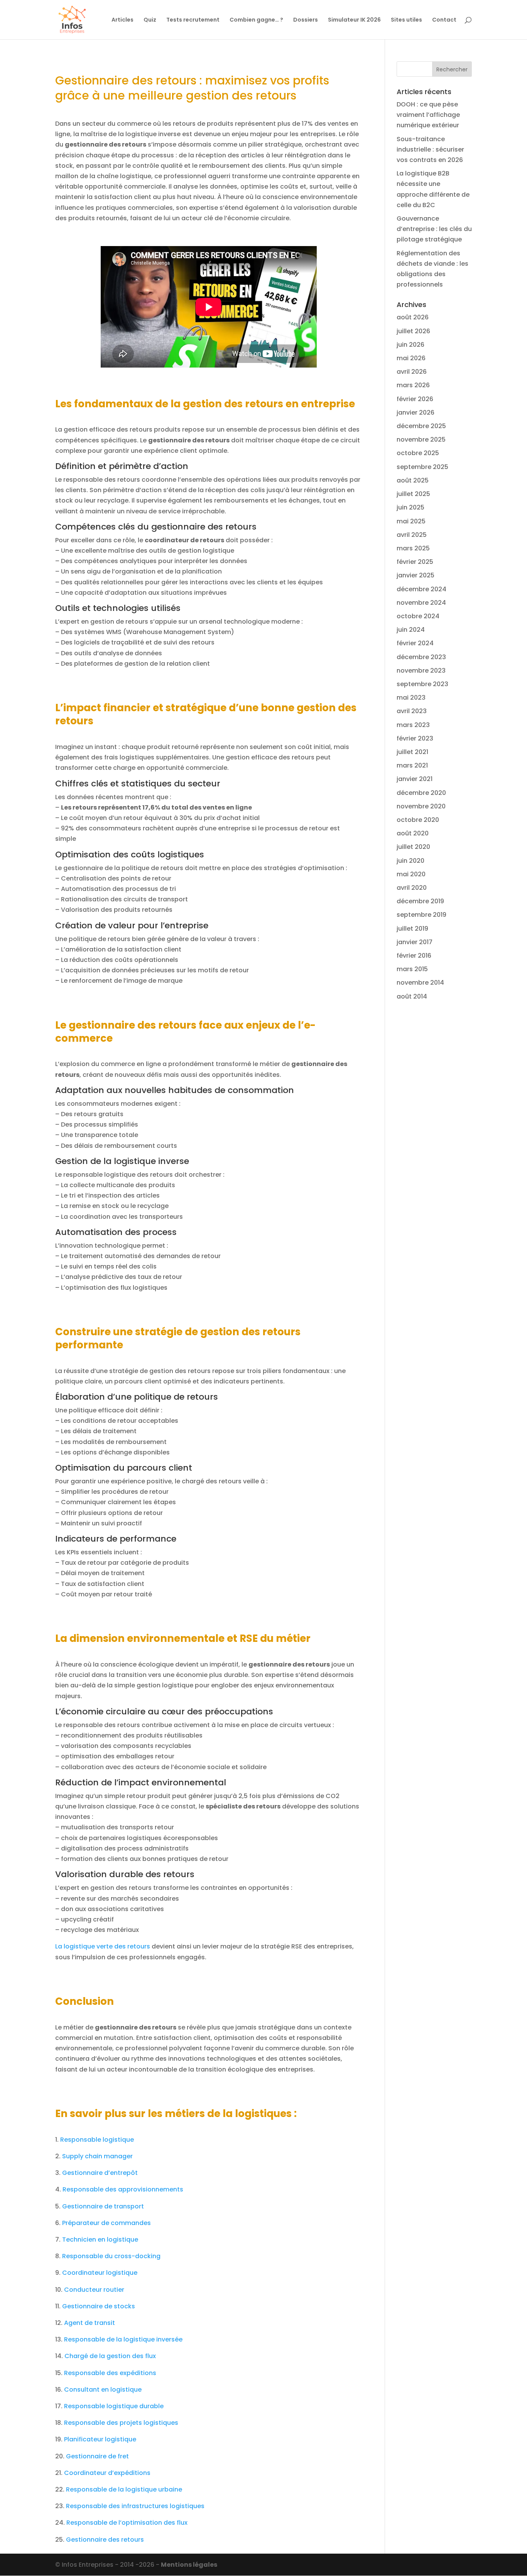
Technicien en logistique (100, 2239)
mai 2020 (411, 874)
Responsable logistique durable (114, 2406)
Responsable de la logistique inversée (123, 2339)
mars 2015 (412, 969)
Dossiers (306, 20)
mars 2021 (412, 765)
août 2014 (412, 996)
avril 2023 (412, 711)
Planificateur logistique (100, 2439)
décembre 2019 (420, 901)
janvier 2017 (415, 942)
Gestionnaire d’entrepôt (100, 2173)
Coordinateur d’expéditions (107, 2473)
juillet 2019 (412, 929)
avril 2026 (412, 372)
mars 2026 (413, 385)
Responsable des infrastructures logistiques (135, 2506)
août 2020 (413, 833)
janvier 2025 (416, 575)
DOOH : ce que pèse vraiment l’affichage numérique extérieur (428, 115)
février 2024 (415, 643)
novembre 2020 (421, 806)
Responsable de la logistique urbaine (124, 2489)
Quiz (150, 20)
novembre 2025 (421, 439)
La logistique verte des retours (103, 1946)
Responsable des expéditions (110, 2373)
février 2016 (414, 956)
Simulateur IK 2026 (354, 20)
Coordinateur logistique (100, 2273)
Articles (122, 20)
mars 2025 (413, 548)
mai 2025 (411, 521)
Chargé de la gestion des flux (110, 2356)
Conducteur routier (94, 2290)
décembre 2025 (421, 426)
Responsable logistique (97, 2140)
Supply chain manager (97, 2156)
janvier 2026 (416, 412)
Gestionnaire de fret (97, 2456)
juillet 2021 (412, 752)
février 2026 (415, 399)
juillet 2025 (413, 494)
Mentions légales (189, 2565)
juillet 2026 (413, 331)
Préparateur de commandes (106, 2223)
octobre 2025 (418, 453)
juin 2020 (410, 861)
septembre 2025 (422, 467)
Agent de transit (90, 2323)
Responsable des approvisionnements (123, 2189)
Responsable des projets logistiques (121, 2423)
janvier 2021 (415, 779)
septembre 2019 (421, 915)
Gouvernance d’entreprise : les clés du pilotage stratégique (434, 229)
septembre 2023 (422, 684)
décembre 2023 (421, 657)
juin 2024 (411, 630)
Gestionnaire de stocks (99, 2306)
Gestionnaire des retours (105, 2540)
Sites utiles (406, 20)
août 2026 (413, 317)
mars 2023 (413, 725)
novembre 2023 (421, 671)
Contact (444, 20)
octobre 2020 (418, 820)
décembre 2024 (421, 589)
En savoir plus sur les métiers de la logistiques (173, 2114)
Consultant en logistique (103, 2390)
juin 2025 (410, 507)
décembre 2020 (421, 793)
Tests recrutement (193, 20)
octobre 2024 (418, 616)
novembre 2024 (421, 603)
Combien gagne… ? (256, 20)
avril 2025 (412, 535)
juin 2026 (410, 345)
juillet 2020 (413, 847)
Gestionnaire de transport (103, 2206)
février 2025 (415, 562)
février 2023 (415, 738)
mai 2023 (411, 698)
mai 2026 (411, 358)
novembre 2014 (420, 983)
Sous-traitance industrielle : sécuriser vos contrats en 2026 (430, 149)
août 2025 (413, 480)
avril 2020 (412, 888)
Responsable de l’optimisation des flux (127, 2523)
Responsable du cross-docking (111, 2256)
